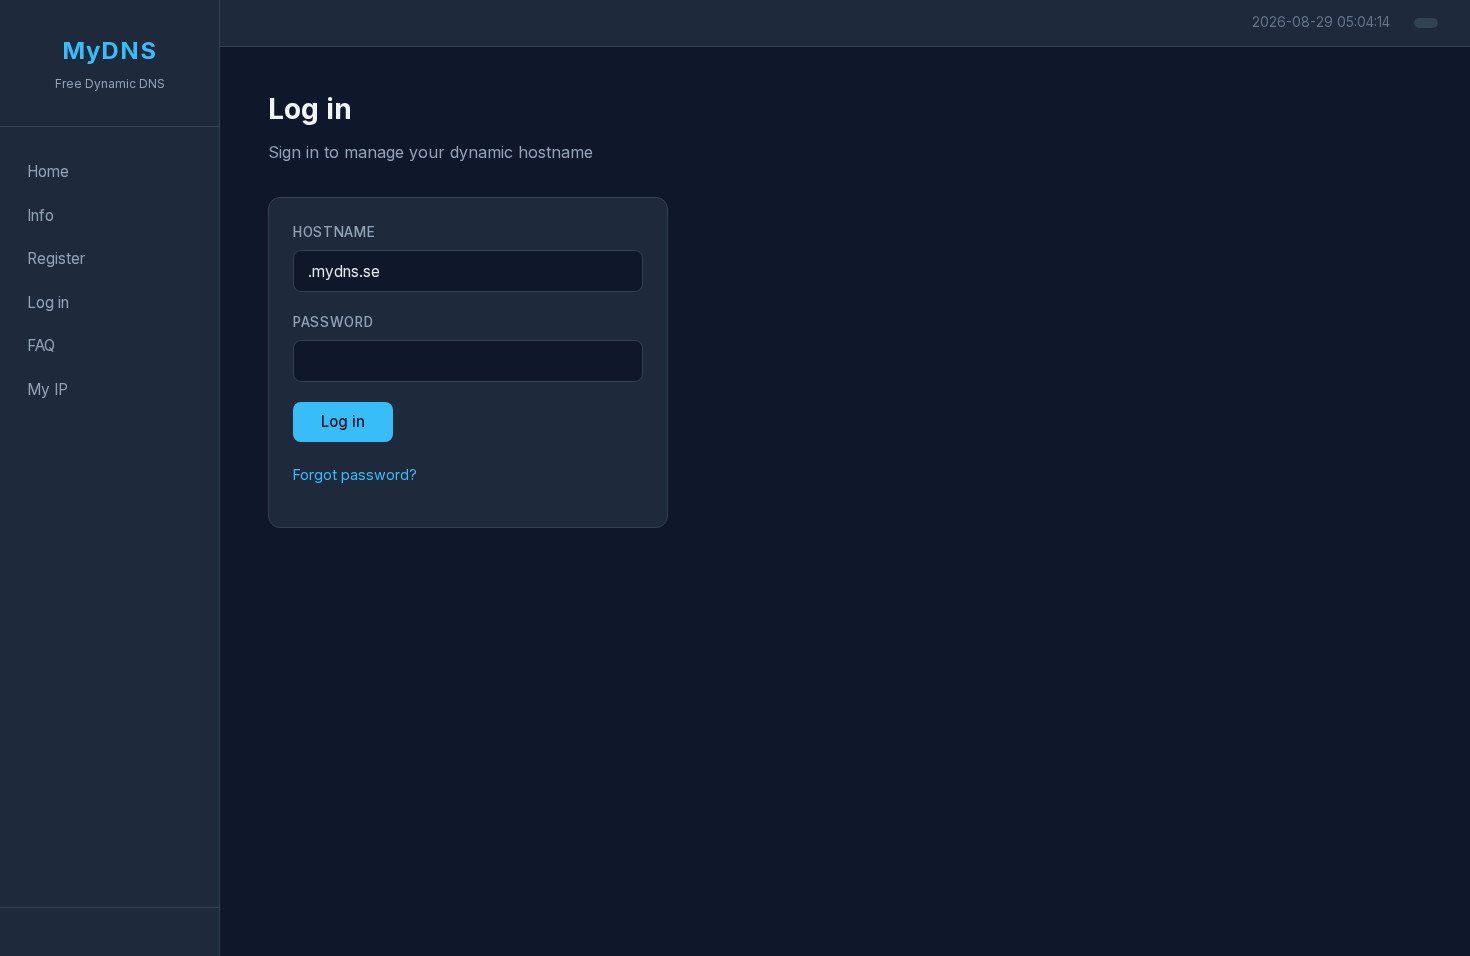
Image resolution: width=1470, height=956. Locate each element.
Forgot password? (355, 474)
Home (48, 171)
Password (333, 322)
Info (40, 215)
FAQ (41, 345)
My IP (47, 389)
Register (56, 258)
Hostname (334, 232)
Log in (48, 302)
